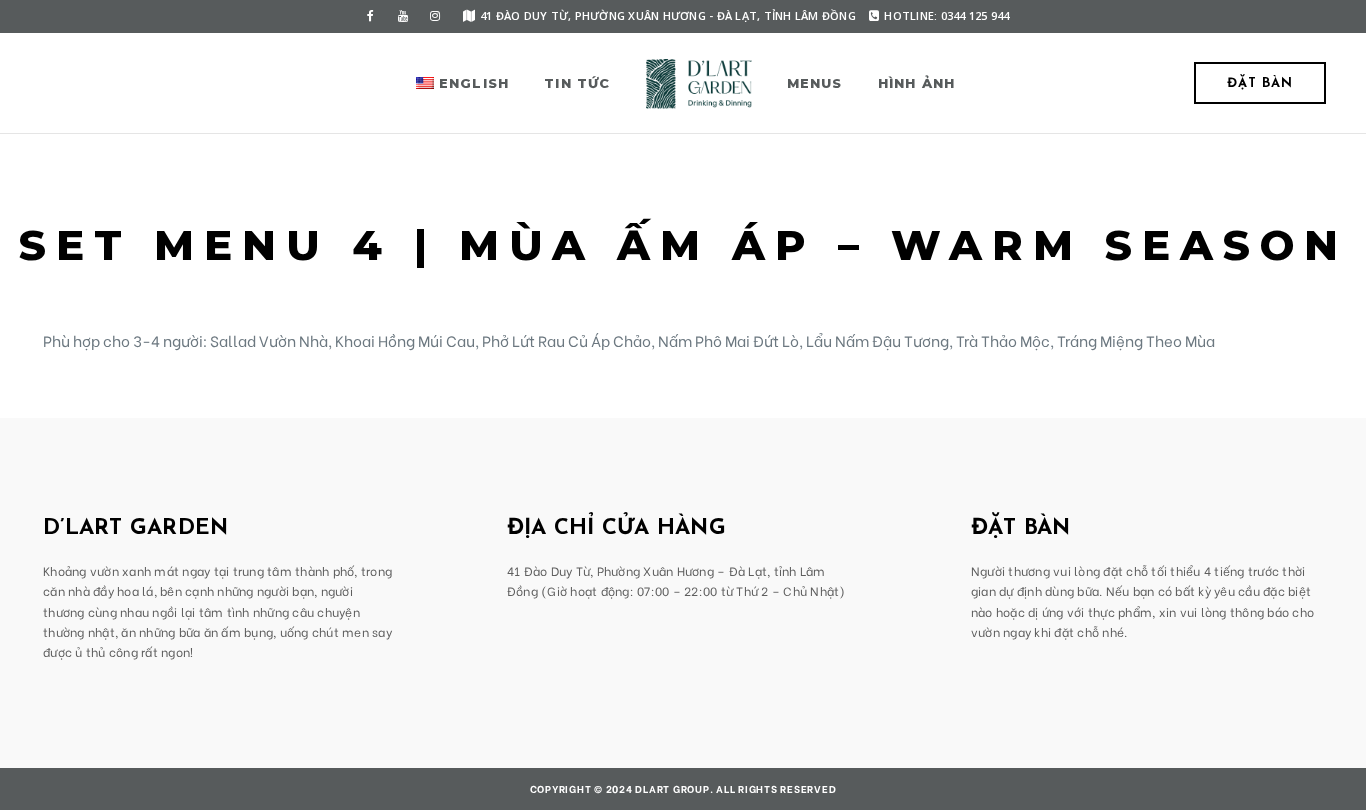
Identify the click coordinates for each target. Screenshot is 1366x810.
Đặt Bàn (1260, 83)
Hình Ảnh (917, 83)
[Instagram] (435, 16)
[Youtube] (403, 16)
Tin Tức (577, 83)
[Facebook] (371, 16)
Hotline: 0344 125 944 (946, 15)
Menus (815, 83)
